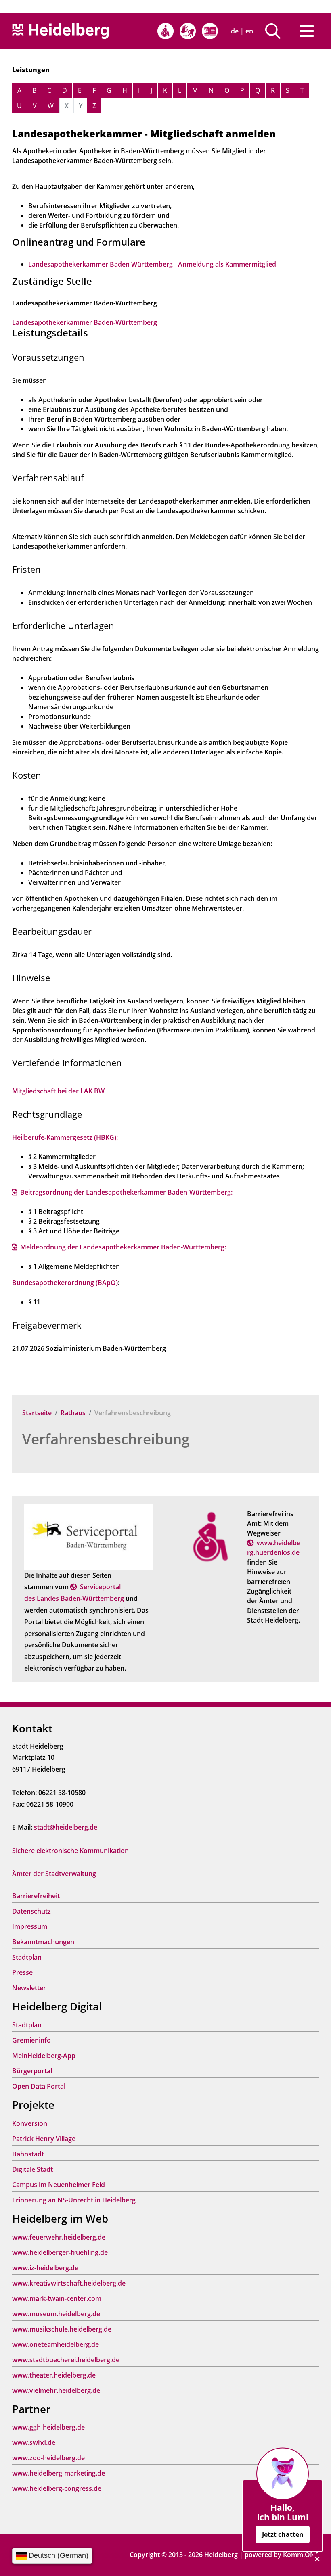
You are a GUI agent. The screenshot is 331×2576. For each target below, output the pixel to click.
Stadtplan (27, 1957)
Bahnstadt (28, 2154)
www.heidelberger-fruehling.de (60, 2252)
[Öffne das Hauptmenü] (307, 31)
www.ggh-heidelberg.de (48, 2427)
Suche (276, 31)
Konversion (30, 2123)
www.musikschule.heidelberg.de (62, 2329)
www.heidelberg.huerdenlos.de (274, 1548)
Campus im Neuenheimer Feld (59, 2185)
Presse (22, 1972)
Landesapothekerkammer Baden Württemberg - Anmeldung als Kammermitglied (152, 264)
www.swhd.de (34, 2442)
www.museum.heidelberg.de (56, 2314)
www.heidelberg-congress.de (57, 2488)
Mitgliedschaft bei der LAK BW (58, 1091)
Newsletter (29, 1988)
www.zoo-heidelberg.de (48, 2458)
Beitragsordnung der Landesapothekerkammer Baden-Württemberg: (126, 1192)
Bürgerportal (32, 2071)
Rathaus (73, 1413)
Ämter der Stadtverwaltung (54, 1874)
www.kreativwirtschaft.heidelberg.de (69, 2283)
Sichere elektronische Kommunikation (70, 1851)
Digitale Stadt (32, 2169)
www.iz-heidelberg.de (45, 2268)
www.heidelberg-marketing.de (59, 2473)
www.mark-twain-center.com (57, 2298)
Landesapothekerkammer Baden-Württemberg (85, 322)
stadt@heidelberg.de (66, 1827)
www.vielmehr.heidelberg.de (56, 2390)
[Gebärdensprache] (188, 31)
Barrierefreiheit (36, 1896)
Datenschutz (31, 1911)
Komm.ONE (301, 2555)
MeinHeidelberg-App (44, 2056)
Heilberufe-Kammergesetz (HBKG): (65, 1137)
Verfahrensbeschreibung (106, 1439)
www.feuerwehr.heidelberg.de (59, 2237)
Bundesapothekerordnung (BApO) (65, 1283)
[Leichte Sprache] (210, 31)
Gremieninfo (31, 2040)
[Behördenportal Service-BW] (89, 1536)
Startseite (37, 1413)
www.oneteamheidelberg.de (56, 2344)
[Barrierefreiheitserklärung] (165, 31)
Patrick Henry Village (44, 2139)
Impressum (30, 1926)
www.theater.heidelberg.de (54, 2375)
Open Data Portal (39, 2086)
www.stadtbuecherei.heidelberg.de (66, 2360)
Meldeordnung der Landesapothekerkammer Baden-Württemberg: (123, 1247)
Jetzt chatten (283, 2534)
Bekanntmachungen (43, 1942)
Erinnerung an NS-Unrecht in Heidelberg (74, 2200)
